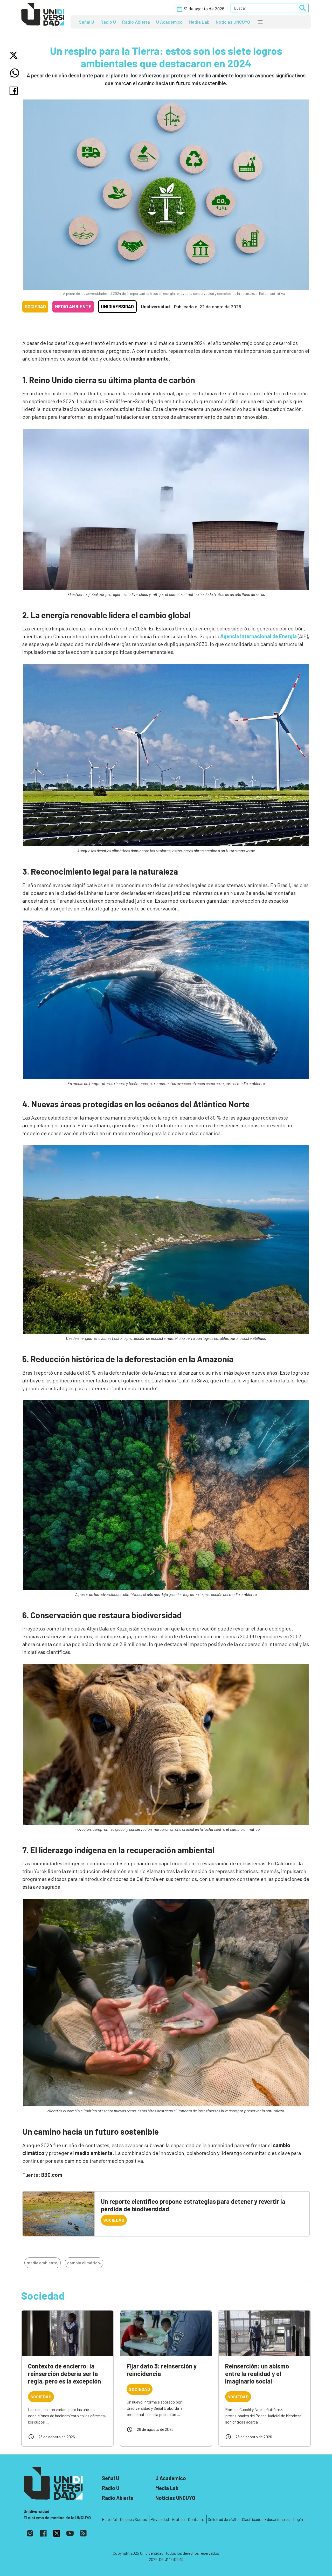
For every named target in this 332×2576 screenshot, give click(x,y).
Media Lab (199, 22)
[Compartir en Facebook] (15, 91)
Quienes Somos (134, 2519)
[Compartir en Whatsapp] (15, 73)
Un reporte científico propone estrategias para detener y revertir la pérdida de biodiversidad (193, 2205)
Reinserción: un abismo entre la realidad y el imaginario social (257, 2374)
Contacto (196, 2519)
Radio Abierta (136, 22)
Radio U (108, 22)
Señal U (87, 22)
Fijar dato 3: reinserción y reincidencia (162, 2370)
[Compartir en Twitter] (15, 55)
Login (298, 2519)
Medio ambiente (73, 307)
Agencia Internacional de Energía (258, 636)
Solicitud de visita (223, 2519)
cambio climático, (84, 2263)
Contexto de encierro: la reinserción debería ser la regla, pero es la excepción (64, 2374)
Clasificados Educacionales (266, 2519)
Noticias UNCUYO (233, 22)
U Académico (169, 22)
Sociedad (35, 307)
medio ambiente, (43, 2263)
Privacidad (160, 2519)
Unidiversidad (117, 307)
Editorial (109, 2519)
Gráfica (178, 2519)
